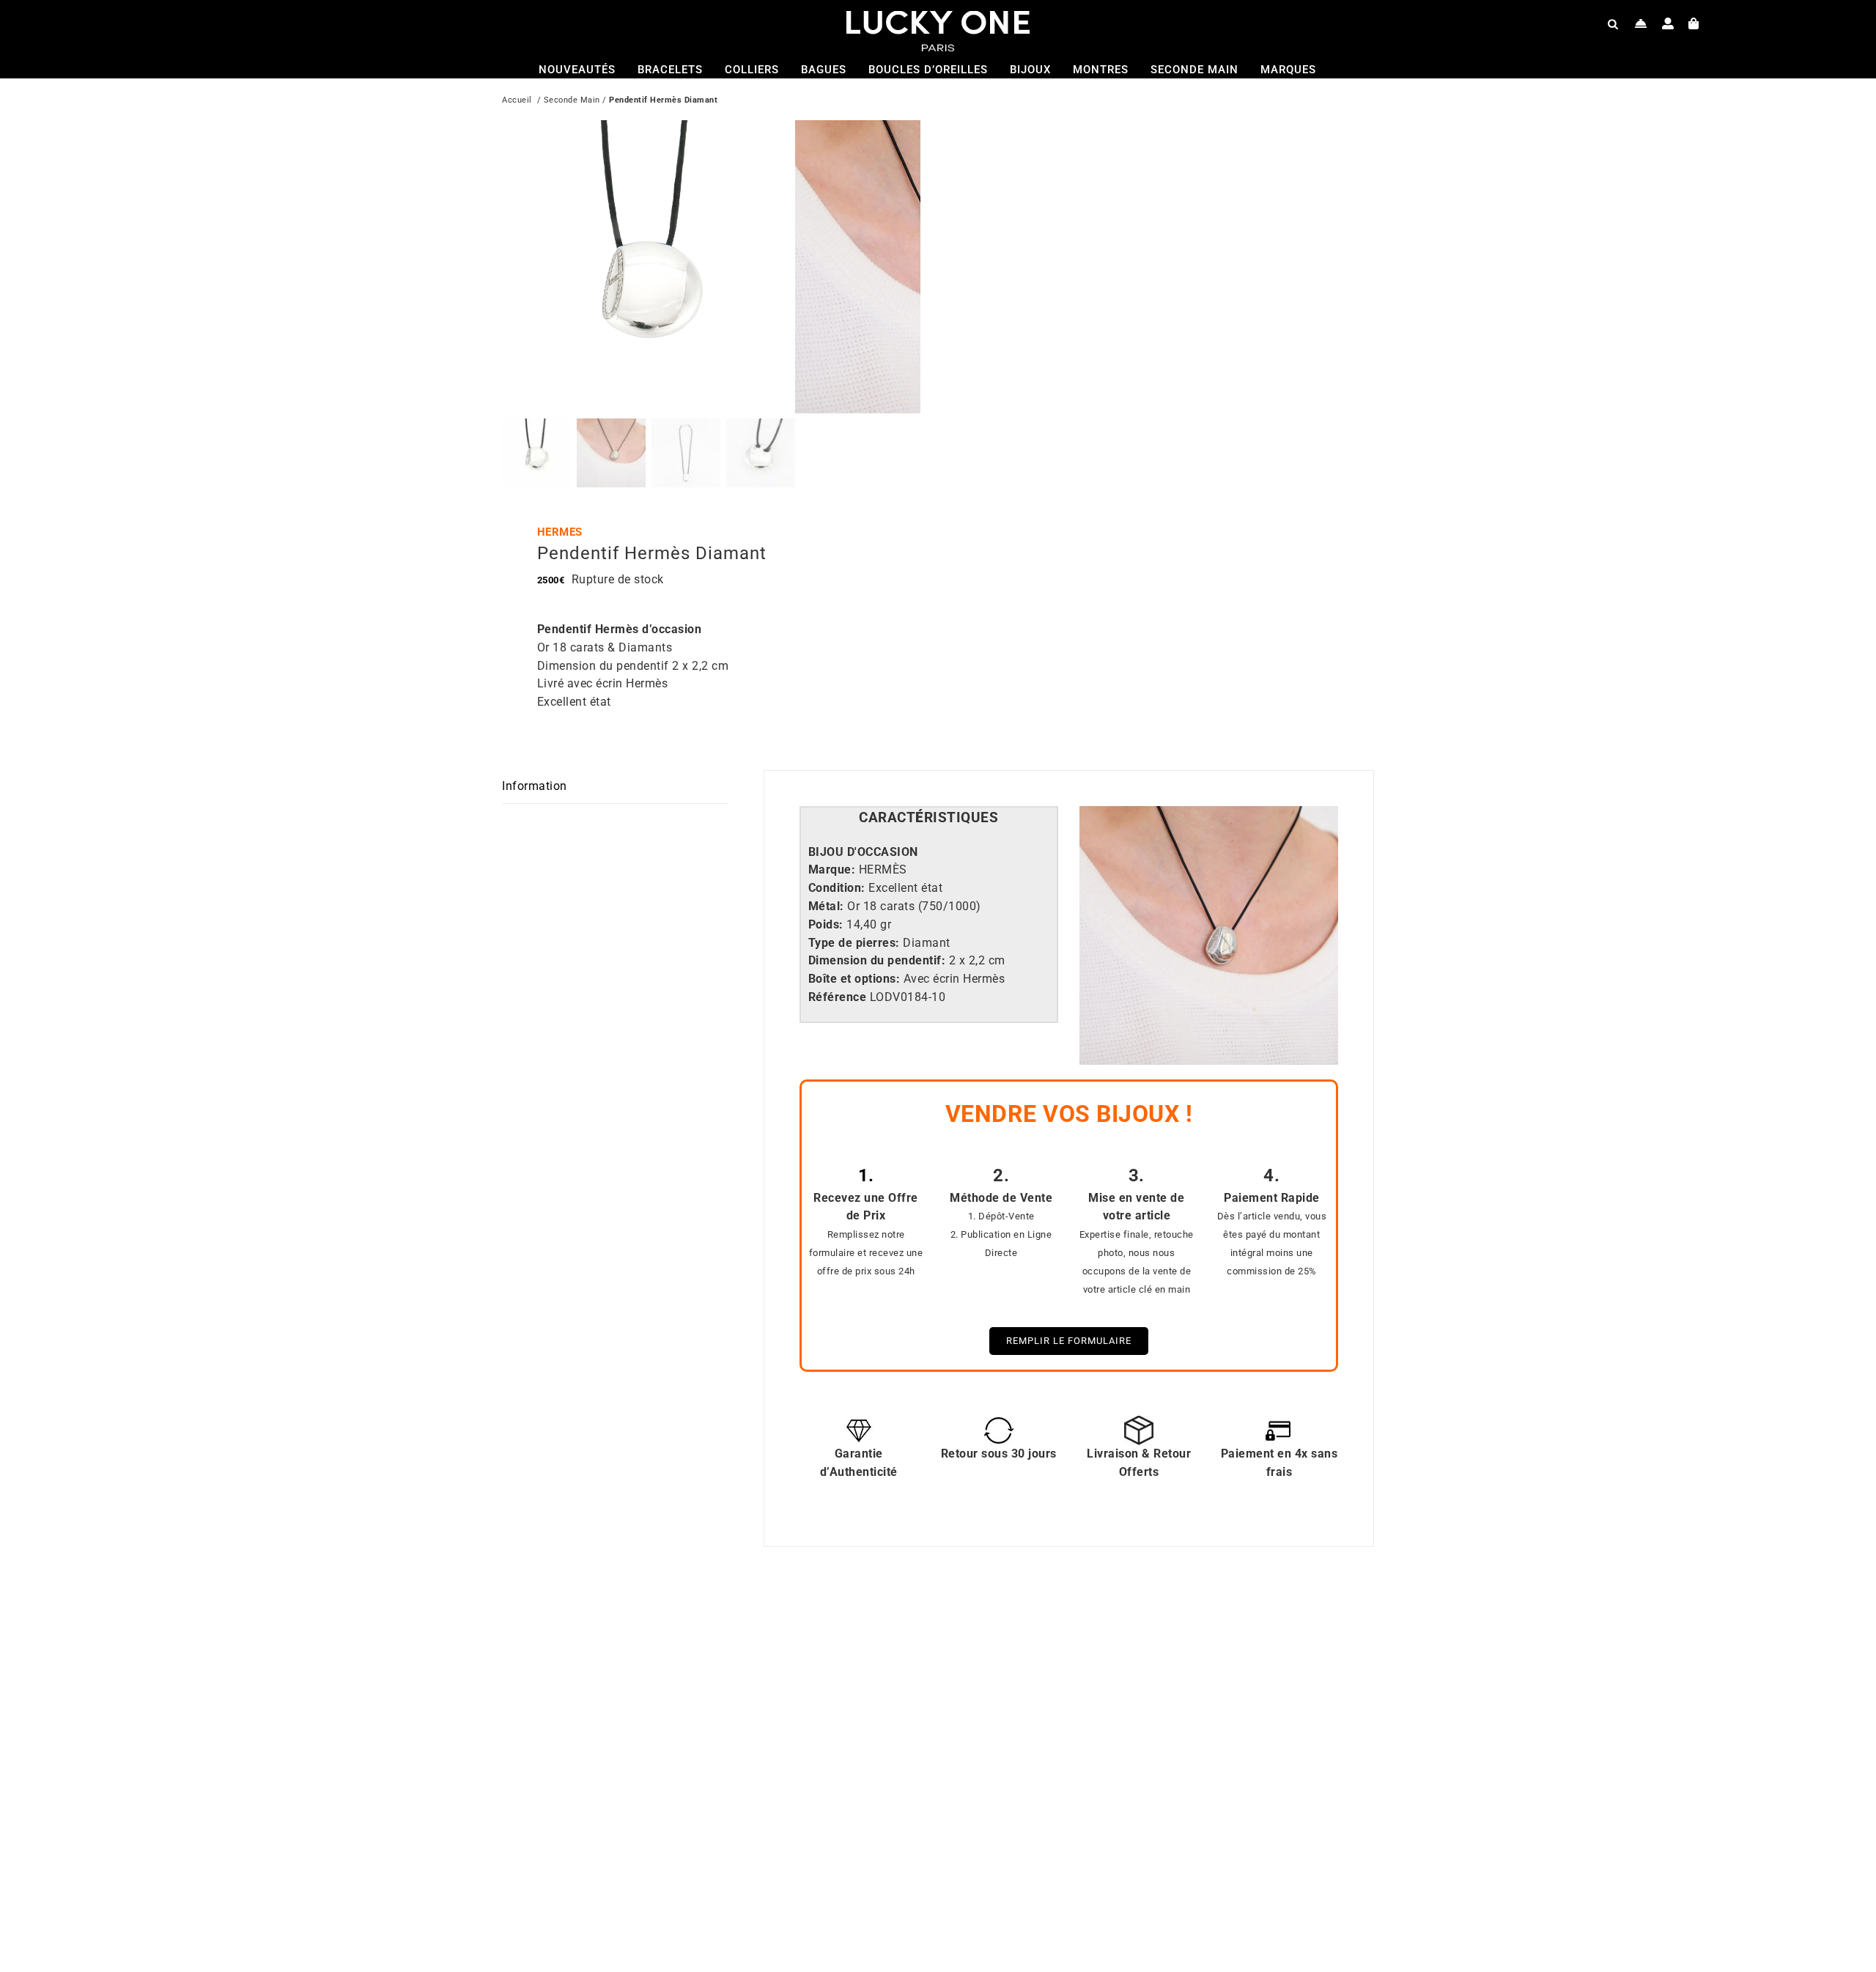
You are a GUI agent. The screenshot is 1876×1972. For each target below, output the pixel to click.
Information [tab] (535, 786)
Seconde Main (572, 100)
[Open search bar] (1613, 23)
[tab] (929, 818)
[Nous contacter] (1641, 23)
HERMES (560, 532)
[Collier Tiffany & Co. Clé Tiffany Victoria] (1129, 1626)
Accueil (517, 100)
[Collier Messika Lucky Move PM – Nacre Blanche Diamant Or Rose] (693, 1626)
